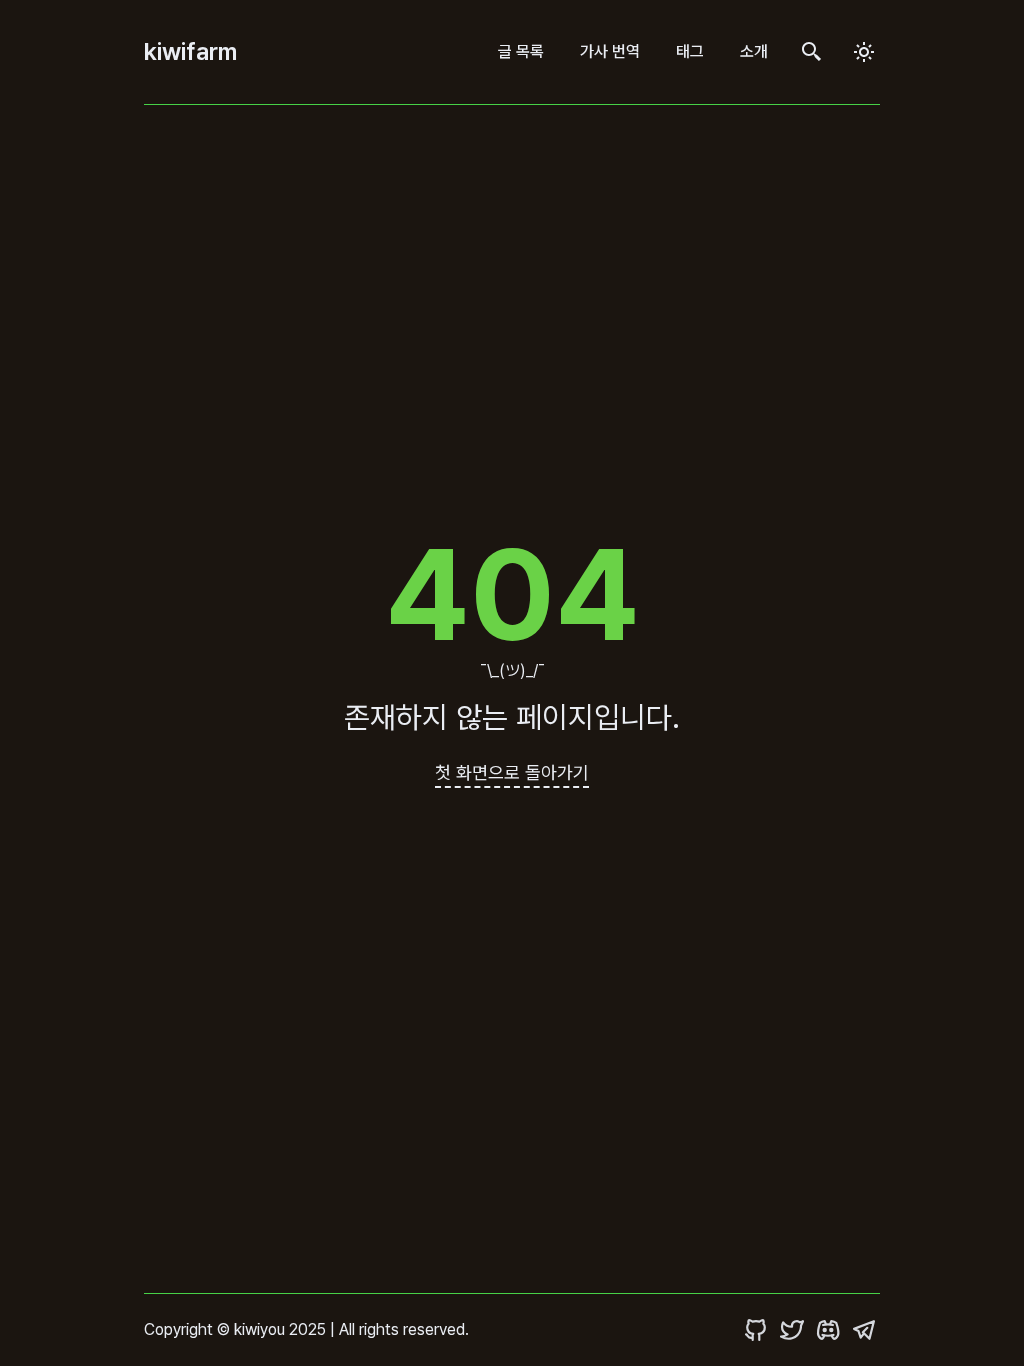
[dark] (864, 52)
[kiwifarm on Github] (756, 1330)
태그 (690, 51)
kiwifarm (190, 51)
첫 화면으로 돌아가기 (512, 772)
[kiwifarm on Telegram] (864, 1330)
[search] (812, 52)
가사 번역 (610, 51)
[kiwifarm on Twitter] (792, 1330)
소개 (754, 51)
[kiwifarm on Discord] (828, 1330)
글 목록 (521, 51)
